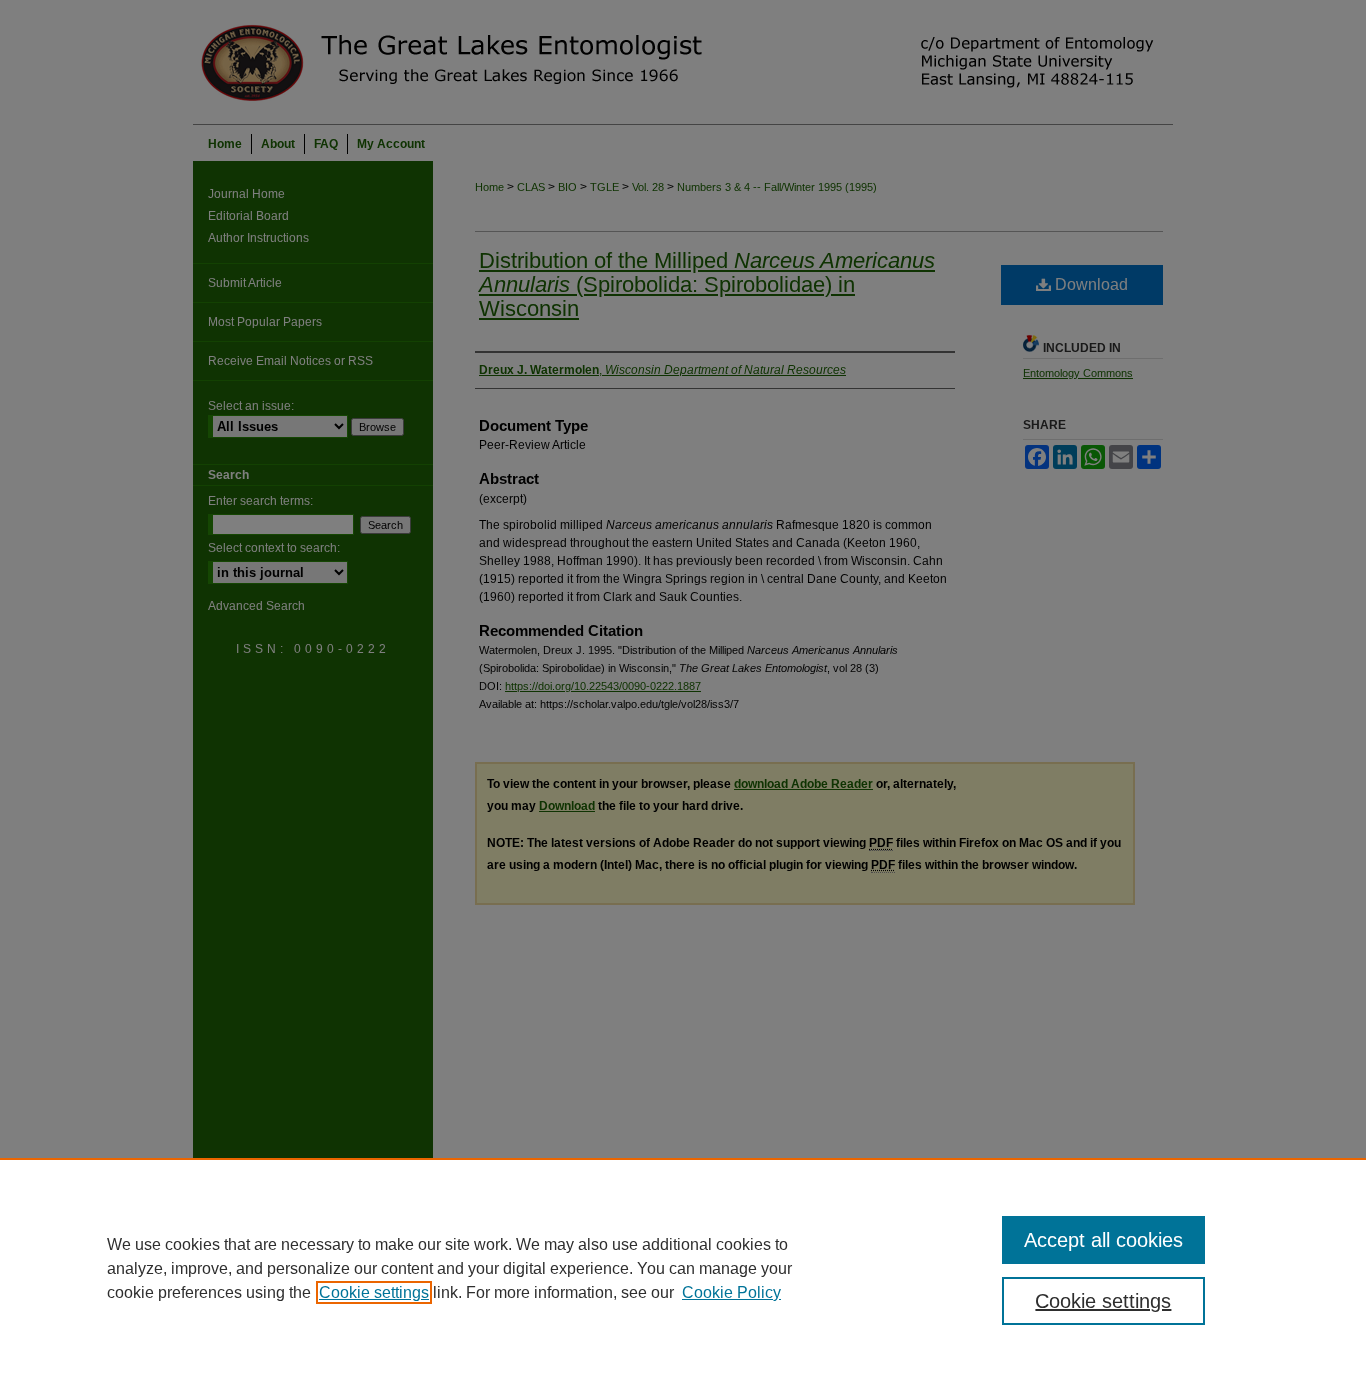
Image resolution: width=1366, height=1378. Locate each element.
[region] (683, 1268)
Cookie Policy (731, 1292)
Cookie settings (374, 1292)
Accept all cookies (1103, 1240)
